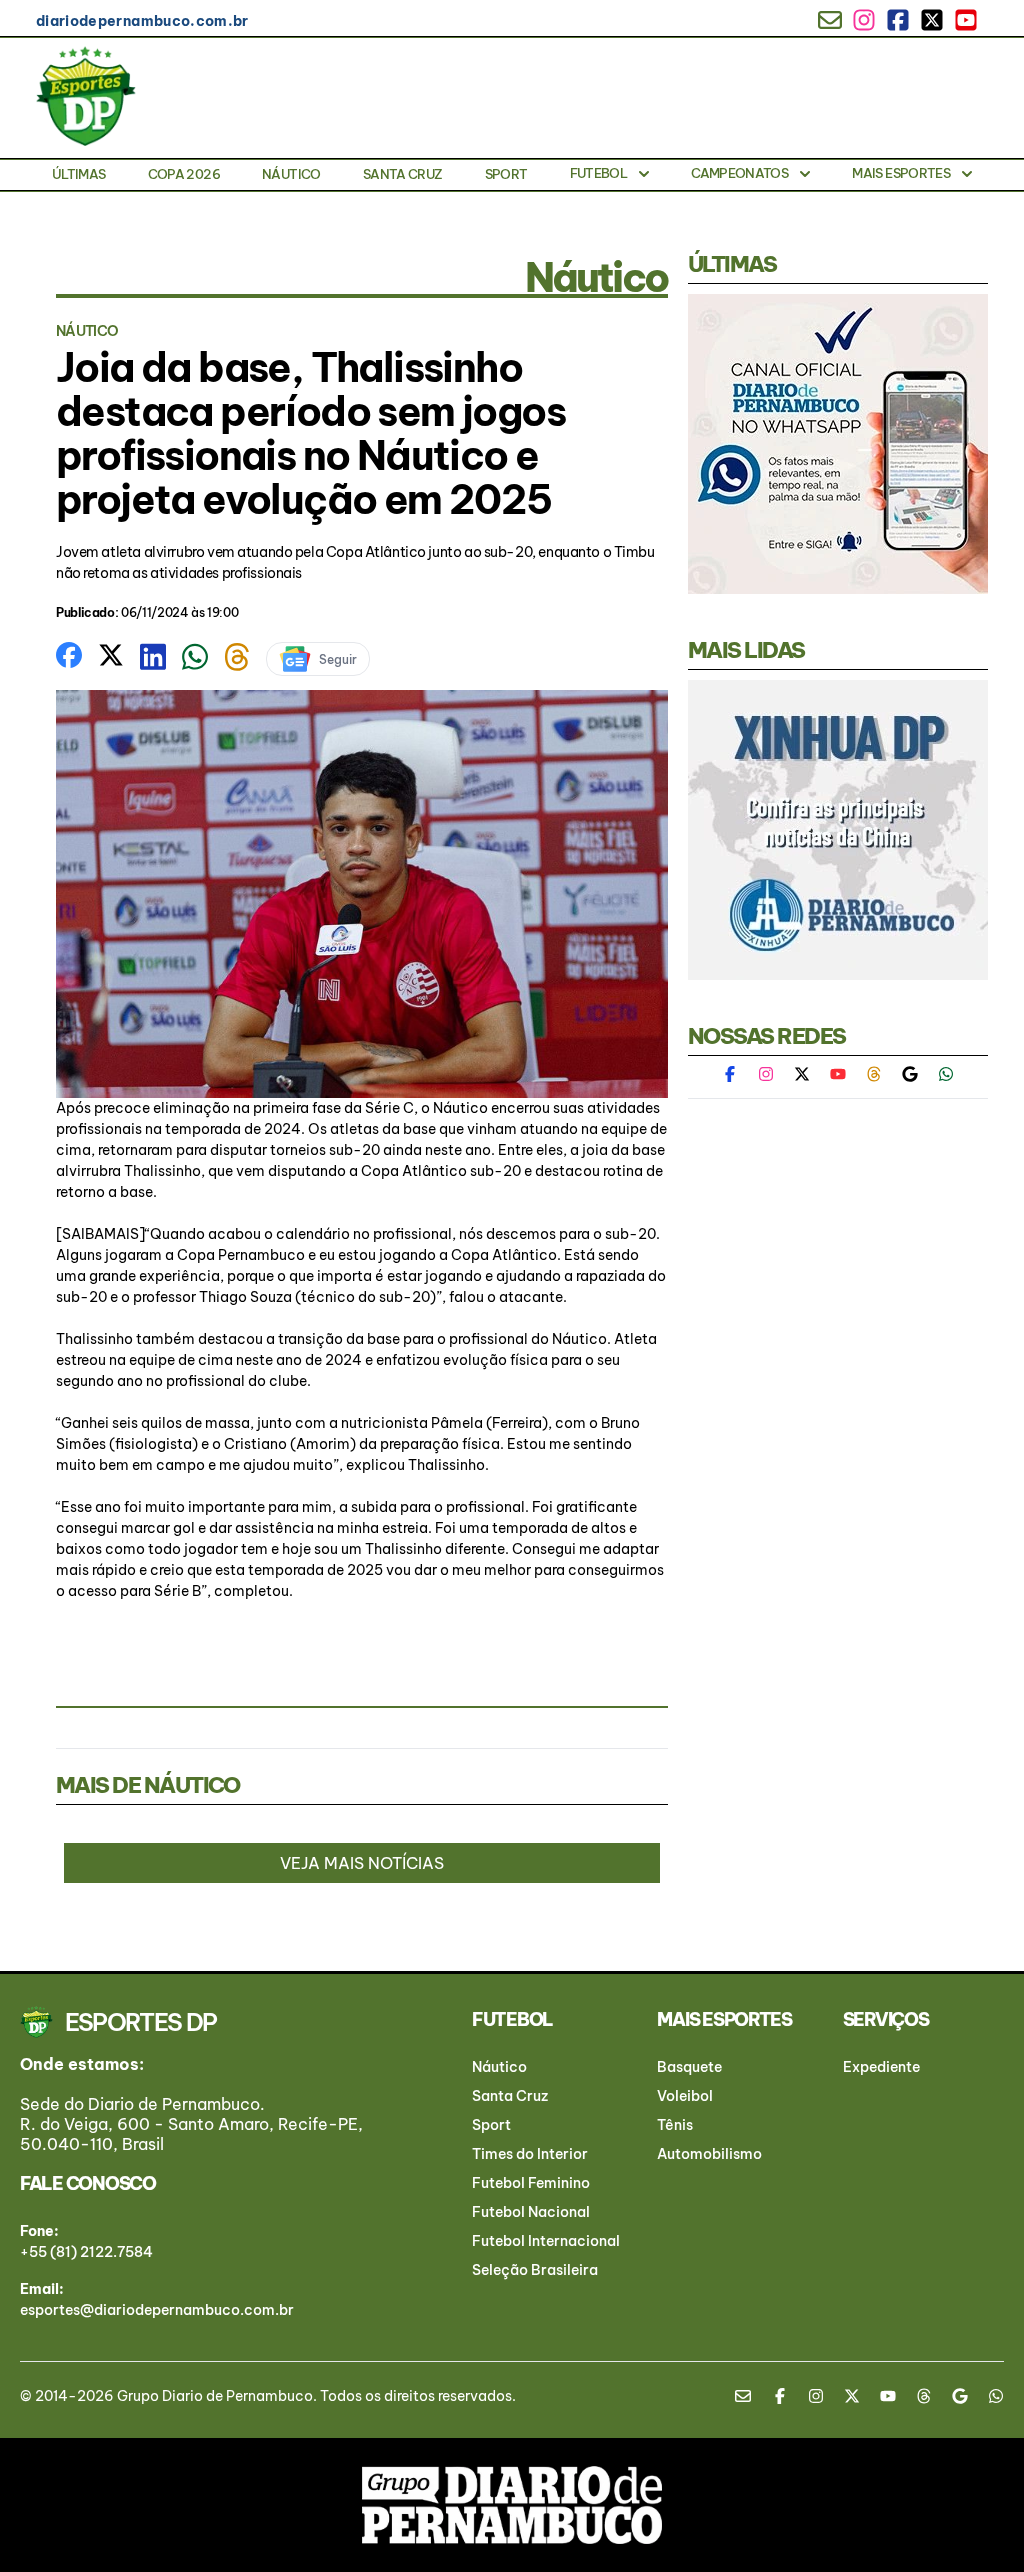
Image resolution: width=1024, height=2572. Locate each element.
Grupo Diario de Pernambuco (215, 2396)
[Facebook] (740, 1074)
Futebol (598, 173)
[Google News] (910, 1074)
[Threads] (874, 1074)
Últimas (78, 174)
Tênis (675, 2125)
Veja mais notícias (362, 1863)
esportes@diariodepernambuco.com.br (157, 2310)
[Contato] (750, 2396)
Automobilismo (709, 2154)
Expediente (881, 2067)
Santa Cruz (403, 174)
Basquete (689, 2067)
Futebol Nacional (531, 2212)
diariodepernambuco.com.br (142, 21)
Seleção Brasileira (535, 2270)
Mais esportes (901, 173)
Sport (506, 174)
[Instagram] (766, 1074)
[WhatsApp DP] (946, 1074)
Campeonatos (739, 173)
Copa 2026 (184, 174)
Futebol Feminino (531, 2183)
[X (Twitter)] (802, 1074)
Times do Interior (530, 2154)
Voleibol (685, 2096)
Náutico (291, 174)
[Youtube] (838, 1074)
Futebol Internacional (546, 2241)
